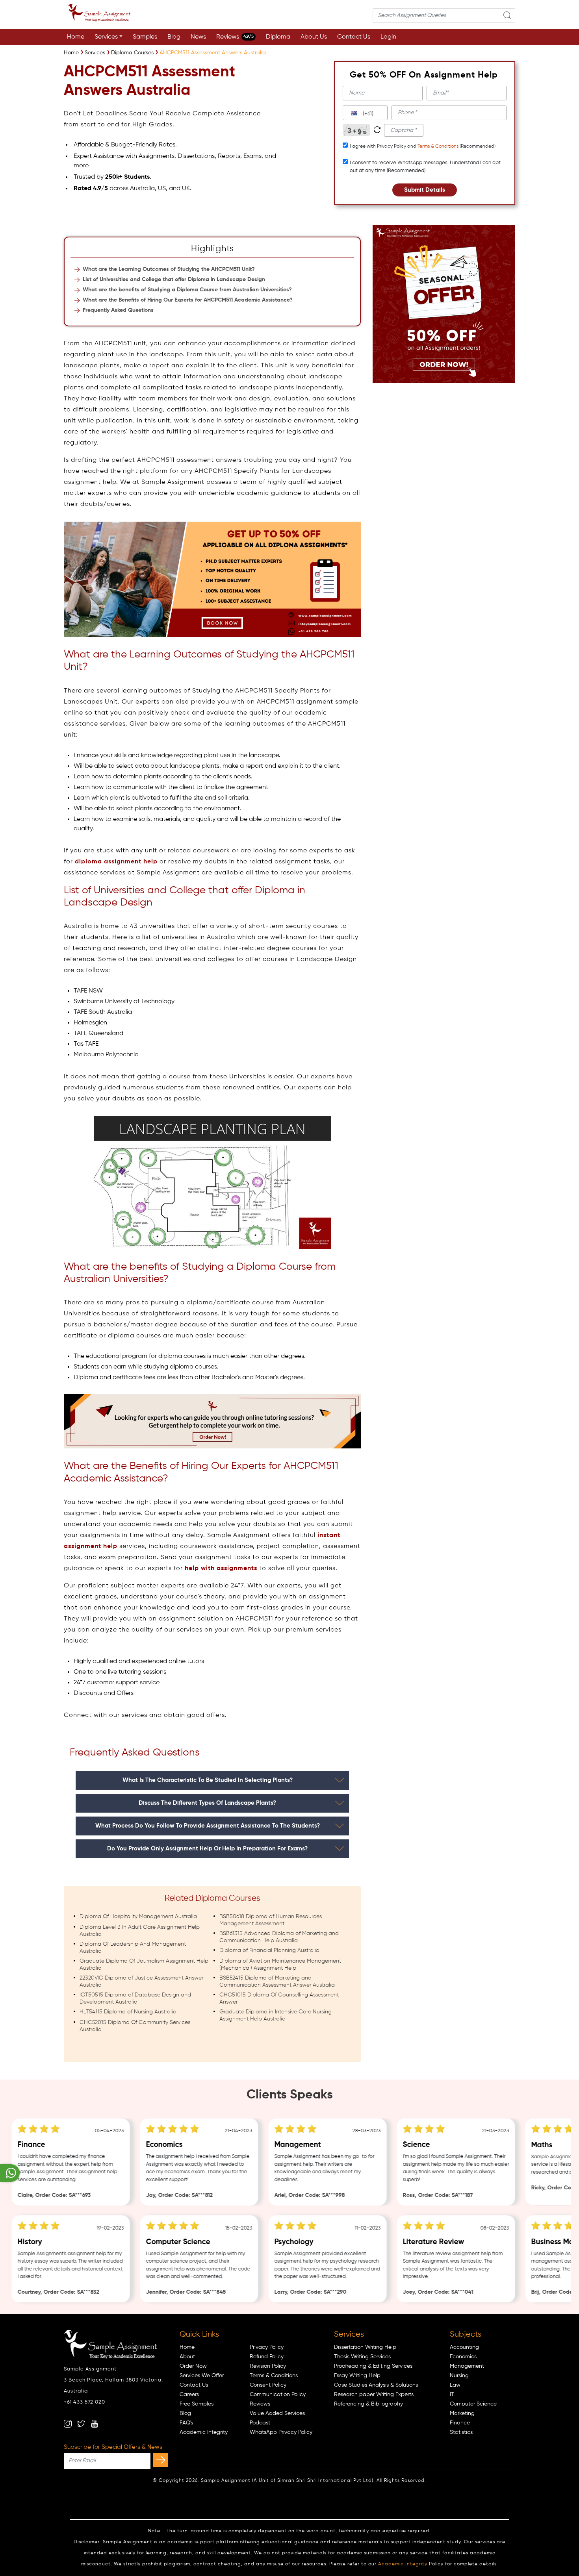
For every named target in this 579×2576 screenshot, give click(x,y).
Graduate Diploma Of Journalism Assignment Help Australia (144, 1965)
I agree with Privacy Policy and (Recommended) (423, 146)
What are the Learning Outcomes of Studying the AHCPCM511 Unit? (169, 269)
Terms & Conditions (438, 146)
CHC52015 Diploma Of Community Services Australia (135, 2026)
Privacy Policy (267, 2347)
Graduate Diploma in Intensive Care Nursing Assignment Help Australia (276, 2015)
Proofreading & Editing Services (373, 2366)
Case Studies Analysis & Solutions (376, 2385)
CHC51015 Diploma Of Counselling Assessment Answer (279, 1998)
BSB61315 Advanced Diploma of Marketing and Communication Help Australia (279, 1937)
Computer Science (473, 2404)
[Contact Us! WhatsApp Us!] (10, 2173)
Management (467, 2366)
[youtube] (95, 2424)
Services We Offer (202, 2376)
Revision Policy (268, 2366)
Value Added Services (277, 2413)
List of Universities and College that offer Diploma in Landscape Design (174, 280)
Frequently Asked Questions (118, 310)
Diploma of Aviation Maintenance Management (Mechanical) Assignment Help (280, 1965)
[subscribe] (161, 2460)
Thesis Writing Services (362, 2357)
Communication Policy (278, 2395)
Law (455, 2385)
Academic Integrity (204, 2432)
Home (76, 37)
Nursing (459, 2376)
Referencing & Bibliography (368, 2404)
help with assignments (221, 1569)
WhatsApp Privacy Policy (281, 2432)
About (187, 2357)
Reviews (235, 37)
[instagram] (68, 2424)
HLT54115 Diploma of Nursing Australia (128, 2012)
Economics (463, 2357)
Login (388, 37)
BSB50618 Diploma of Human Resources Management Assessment (271, 1920)
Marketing (462, 2413)
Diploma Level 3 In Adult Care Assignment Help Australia (140, 1931)
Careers (189, 2395)
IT (452, 2395)
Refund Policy (267, 2357)
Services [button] (106, 37)
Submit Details (425, 190)
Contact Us (354, 37)
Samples (145, 37)
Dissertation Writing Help (365, 2347)
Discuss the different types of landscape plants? (207, 1803)
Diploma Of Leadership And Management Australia (133, 1948)
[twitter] (81, 2424)
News (198, 37)
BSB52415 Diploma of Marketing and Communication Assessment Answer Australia (277, 1982)
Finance (460, 2423)
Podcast (260, 2423)
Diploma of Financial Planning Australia (269, 1950)
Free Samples (197, 2404)
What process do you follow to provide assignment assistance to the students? (208, 1826)
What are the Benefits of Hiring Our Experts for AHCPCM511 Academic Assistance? (188, 300)
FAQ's (186, 2423)
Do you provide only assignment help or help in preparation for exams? (207, 1849)
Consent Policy (268, 2385)
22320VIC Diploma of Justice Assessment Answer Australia (141, 1982)
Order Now (193, 2366)
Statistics (461, 2432)
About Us (314, 37)
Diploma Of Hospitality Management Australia (138, 1917)
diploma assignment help (116, 862)
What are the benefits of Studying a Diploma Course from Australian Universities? (187, 290)
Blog (174, 37)
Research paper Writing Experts (374, 2395)
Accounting (464, 2347)
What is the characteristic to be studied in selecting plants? (208, 1780)
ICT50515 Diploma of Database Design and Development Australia (135, 1998)
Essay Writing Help (357, 2376)
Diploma (278, 37)
